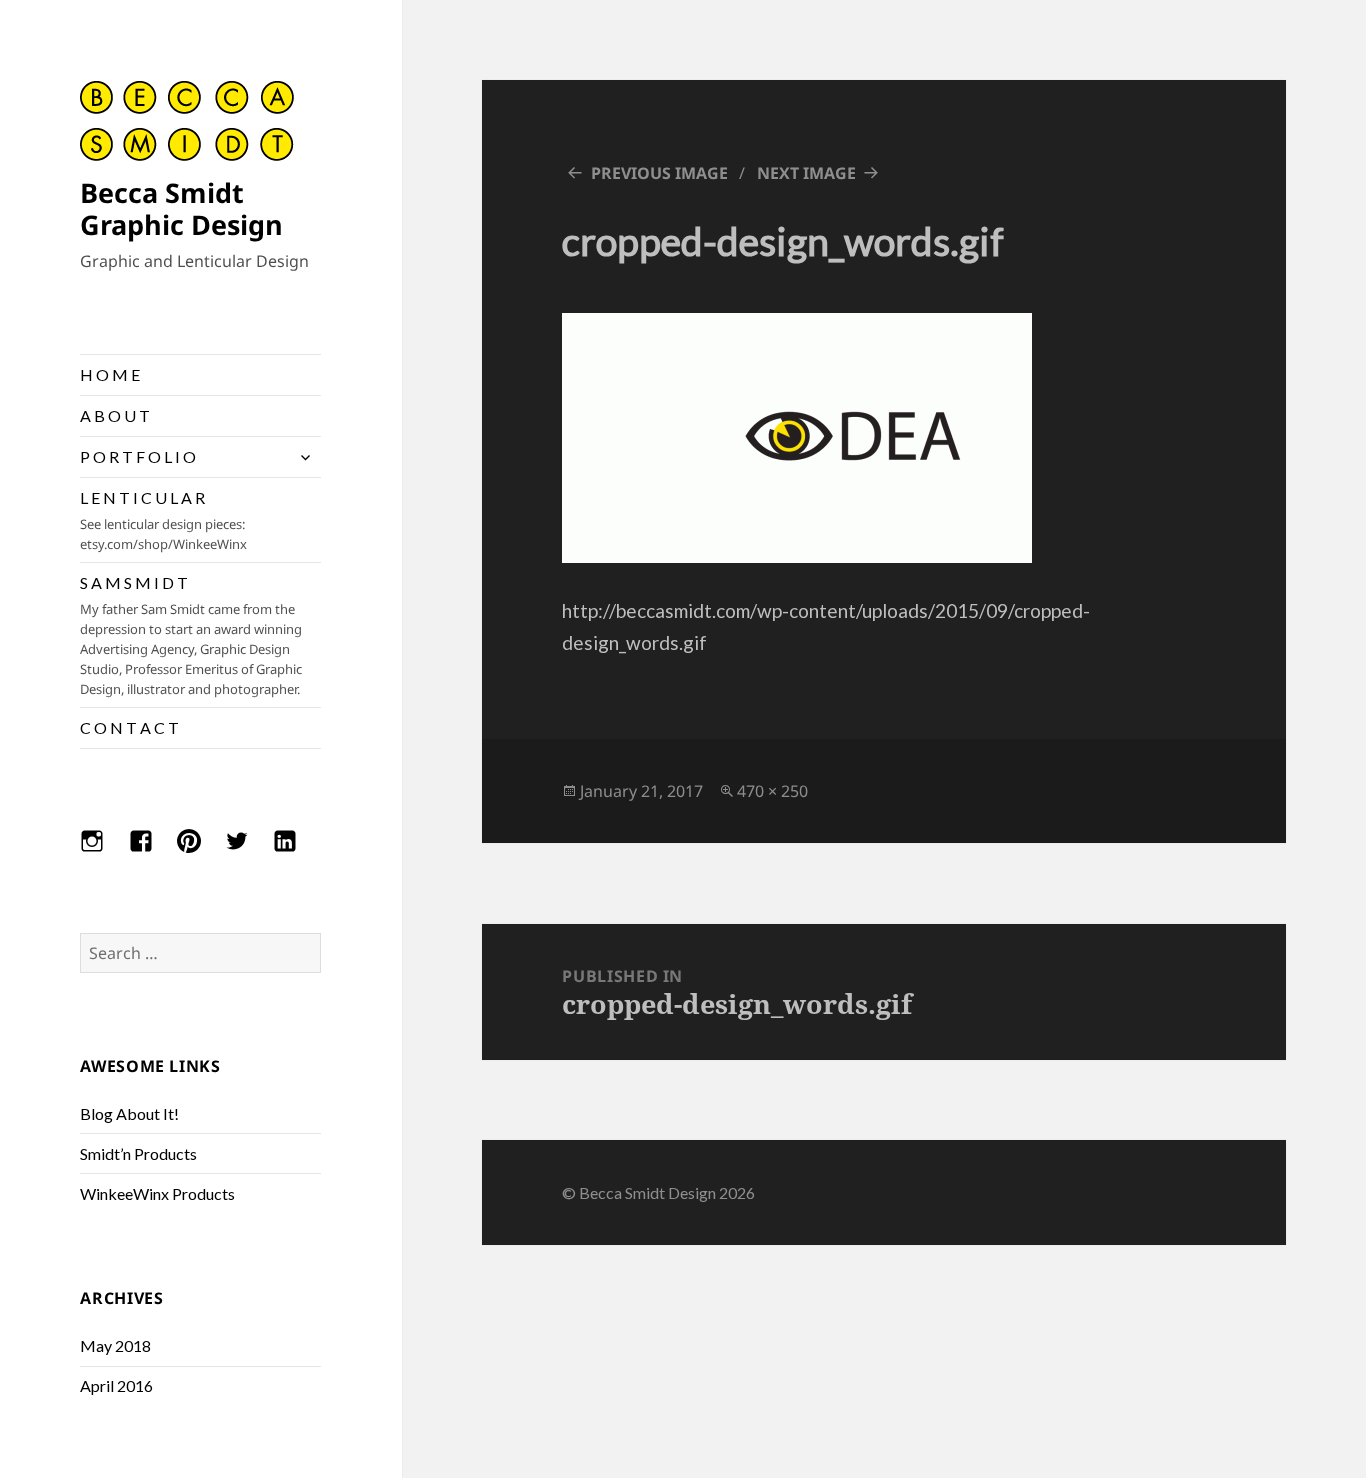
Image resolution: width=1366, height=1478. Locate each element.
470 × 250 (772, 791)
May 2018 (115, 1345)
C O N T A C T (129, 727)
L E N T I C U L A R (163, 520)
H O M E (110, 374)
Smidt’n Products (138, 1153)
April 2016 (116, 1385)
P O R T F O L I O (138, 456)
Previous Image (659, 173)
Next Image (806, 173)
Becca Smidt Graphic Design (181, 208)
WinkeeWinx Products (157, 1193)
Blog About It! (129, 1113)
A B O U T (115, 415)
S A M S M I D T (191, 635)
